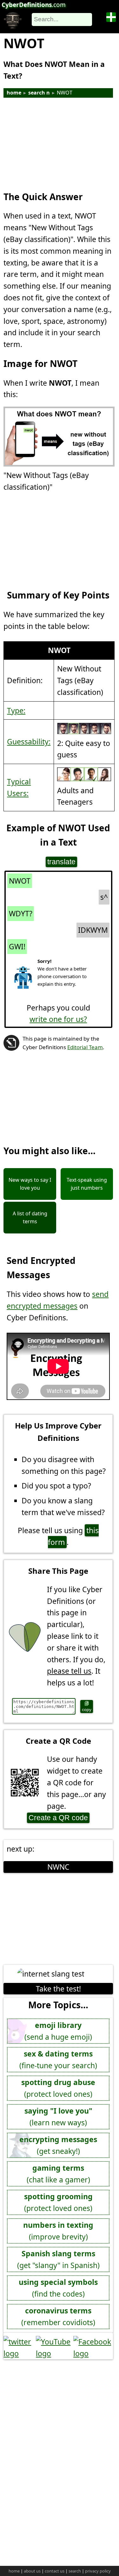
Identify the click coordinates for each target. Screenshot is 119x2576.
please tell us (69, 1671)
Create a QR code (58, 1818)
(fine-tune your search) (58, 2059)
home (14, 93)
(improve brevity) (58, 2231)
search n (39, 93)
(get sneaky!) (58, 2145)
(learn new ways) (58, 2117)
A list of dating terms (30, 1218)
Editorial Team (85, 1047)
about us (32, 2571)
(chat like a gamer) (58, 2174)
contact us (55, 2571)
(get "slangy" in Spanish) (58, 2259)
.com (34, 5)
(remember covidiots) (58, 2316)
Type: (16, 710)
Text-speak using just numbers (87, 1184)
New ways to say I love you (30, 1184)
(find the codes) (58, 2288)
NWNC (58, 1867)
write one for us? (58, 1019)
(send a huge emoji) (58, 2031)
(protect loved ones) (58, 2088)
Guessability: (29, 742)
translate (61, 862)
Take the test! (58, 1989)
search (75, 2571)
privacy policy (98, 2571)
